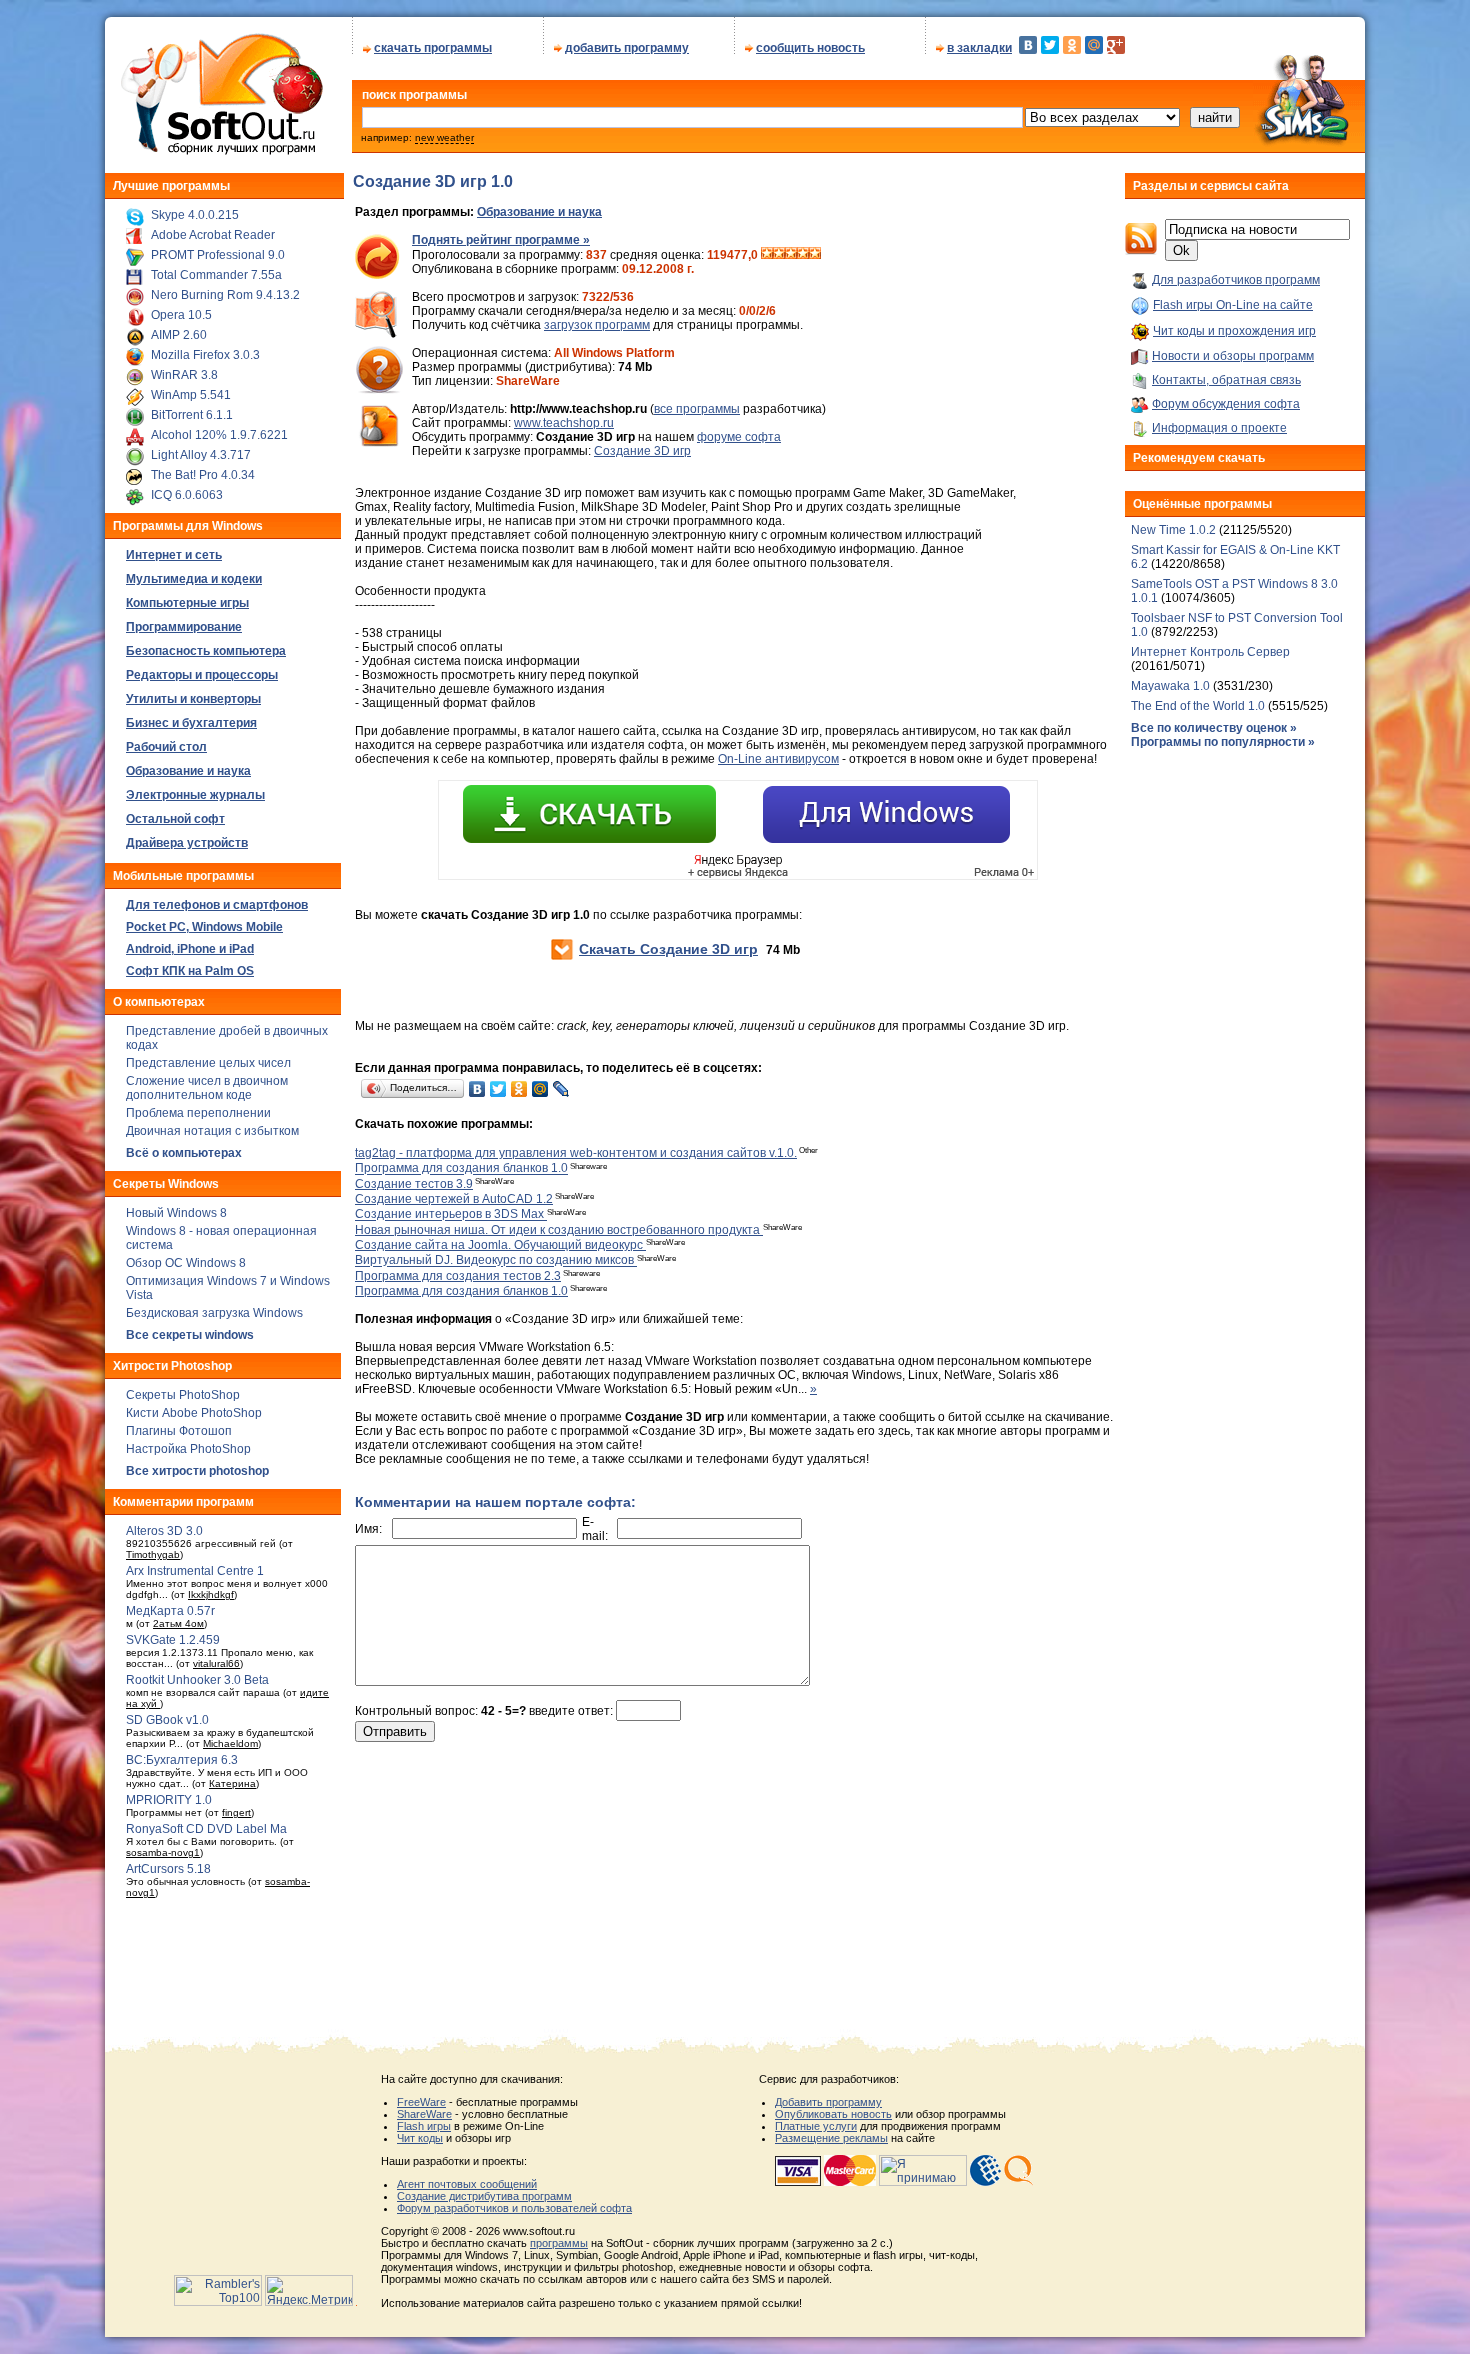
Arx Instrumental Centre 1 (195, 1571)
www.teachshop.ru (564, 423)
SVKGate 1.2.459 (173, 1640)
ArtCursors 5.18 (168, 1869)
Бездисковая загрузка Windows (214, 1313)
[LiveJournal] (561, 1089)
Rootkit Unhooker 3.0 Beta (197, 1680)
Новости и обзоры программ (1233, 356)
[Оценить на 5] (815, 255)
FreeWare (421, 2102)
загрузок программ (597, 325)
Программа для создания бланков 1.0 (461, 1169)
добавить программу (627, 48)
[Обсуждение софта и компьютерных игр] (1309, 148)
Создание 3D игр (642, 451)
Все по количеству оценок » (1214, 728)
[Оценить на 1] (767, 255)
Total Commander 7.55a (216, 275)
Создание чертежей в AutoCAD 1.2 (454, 1199)
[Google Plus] (1116, 45)
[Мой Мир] (1094, 45)
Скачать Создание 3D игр (668, 949)
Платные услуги (816, 2126)
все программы (697, 409)
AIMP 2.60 (179, 335)
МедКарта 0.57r (170, 1611)
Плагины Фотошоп (179, 1431)
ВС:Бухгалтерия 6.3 (182, 1760)
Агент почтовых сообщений (467, 2184)
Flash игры (424, 2126)
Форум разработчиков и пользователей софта (514, 2208)
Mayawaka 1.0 (1172, 686)
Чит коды (420, 2138)
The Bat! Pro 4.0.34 (203, 475)
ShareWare (424, 2114)
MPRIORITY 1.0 (169, 1800)
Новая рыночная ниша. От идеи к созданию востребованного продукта (559, 1230)
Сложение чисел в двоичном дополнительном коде (207, 1088)
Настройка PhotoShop (188, 1449)
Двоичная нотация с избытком (212, 1131)
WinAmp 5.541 (191, 395)
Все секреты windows (190, 1335)
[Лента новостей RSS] (1141, 251)
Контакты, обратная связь (1226, 380)
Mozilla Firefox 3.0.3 (205, 355)
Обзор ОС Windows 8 (186, 1263)
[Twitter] (1050, 45)
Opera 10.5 (181, 315)
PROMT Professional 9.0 (218, 255)
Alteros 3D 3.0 (164, 1531)
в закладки (979, 48)
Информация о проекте (1219, 428)
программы (559, 2243)
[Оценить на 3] (791, 255)
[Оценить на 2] (779, 255)
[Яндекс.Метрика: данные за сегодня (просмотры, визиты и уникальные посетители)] (309, 2290)
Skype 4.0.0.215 (195, 215)
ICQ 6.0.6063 (187, 495)
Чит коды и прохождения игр (1234, 331)
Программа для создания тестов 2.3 (458, 1276)
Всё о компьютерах (184, 1153)
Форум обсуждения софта (1226, 404)
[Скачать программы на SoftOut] (218, 155)
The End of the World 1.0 (1198, 706)
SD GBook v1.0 (167, 1720)
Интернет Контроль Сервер (1210, 652)
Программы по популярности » (1223, 742)
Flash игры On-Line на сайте (1233, 305)
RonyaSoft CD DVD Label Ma (206, 1829)
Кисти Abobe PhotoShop (194, 1413)
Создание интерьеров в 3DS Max (451, 1215)
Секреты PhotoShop (183, 1395)
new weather (444, 137)
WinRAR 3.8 (184, 375)
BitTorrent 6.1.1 (192, 415)
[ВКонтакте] (1028, 45)
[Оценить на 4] (803, 255)
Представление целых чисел (208, 1063)
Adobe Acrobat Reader (213, 235)
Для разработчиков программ (1236, 280)
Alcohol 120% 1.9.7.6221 (219, 435)
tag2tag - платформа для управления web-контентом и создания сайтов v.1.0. (576, 1153)
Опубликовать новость (833, 2114)
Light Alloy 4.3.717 (201, 455)
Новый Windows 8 (176, 1213)
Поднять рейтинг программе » (501, 240)
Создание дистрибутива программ (484, 2196)
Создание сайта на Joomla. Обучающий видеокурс (500, 1245)
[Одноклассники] (1072, 45)
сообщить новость (810, 48)
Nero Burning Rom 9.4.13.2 (225, 295)
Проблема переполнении (198, 1113)
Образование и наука (539, 212)
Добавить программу (828, 2102)
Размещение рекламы (831, 2138)
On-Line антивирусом (778, 759)
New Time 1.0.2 (1173, 530)
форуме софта (739, 437)
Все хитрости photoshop (197, 1471)
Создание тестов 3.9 (414, 1184)
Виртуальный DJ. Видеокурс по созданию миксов (496, 1261)
